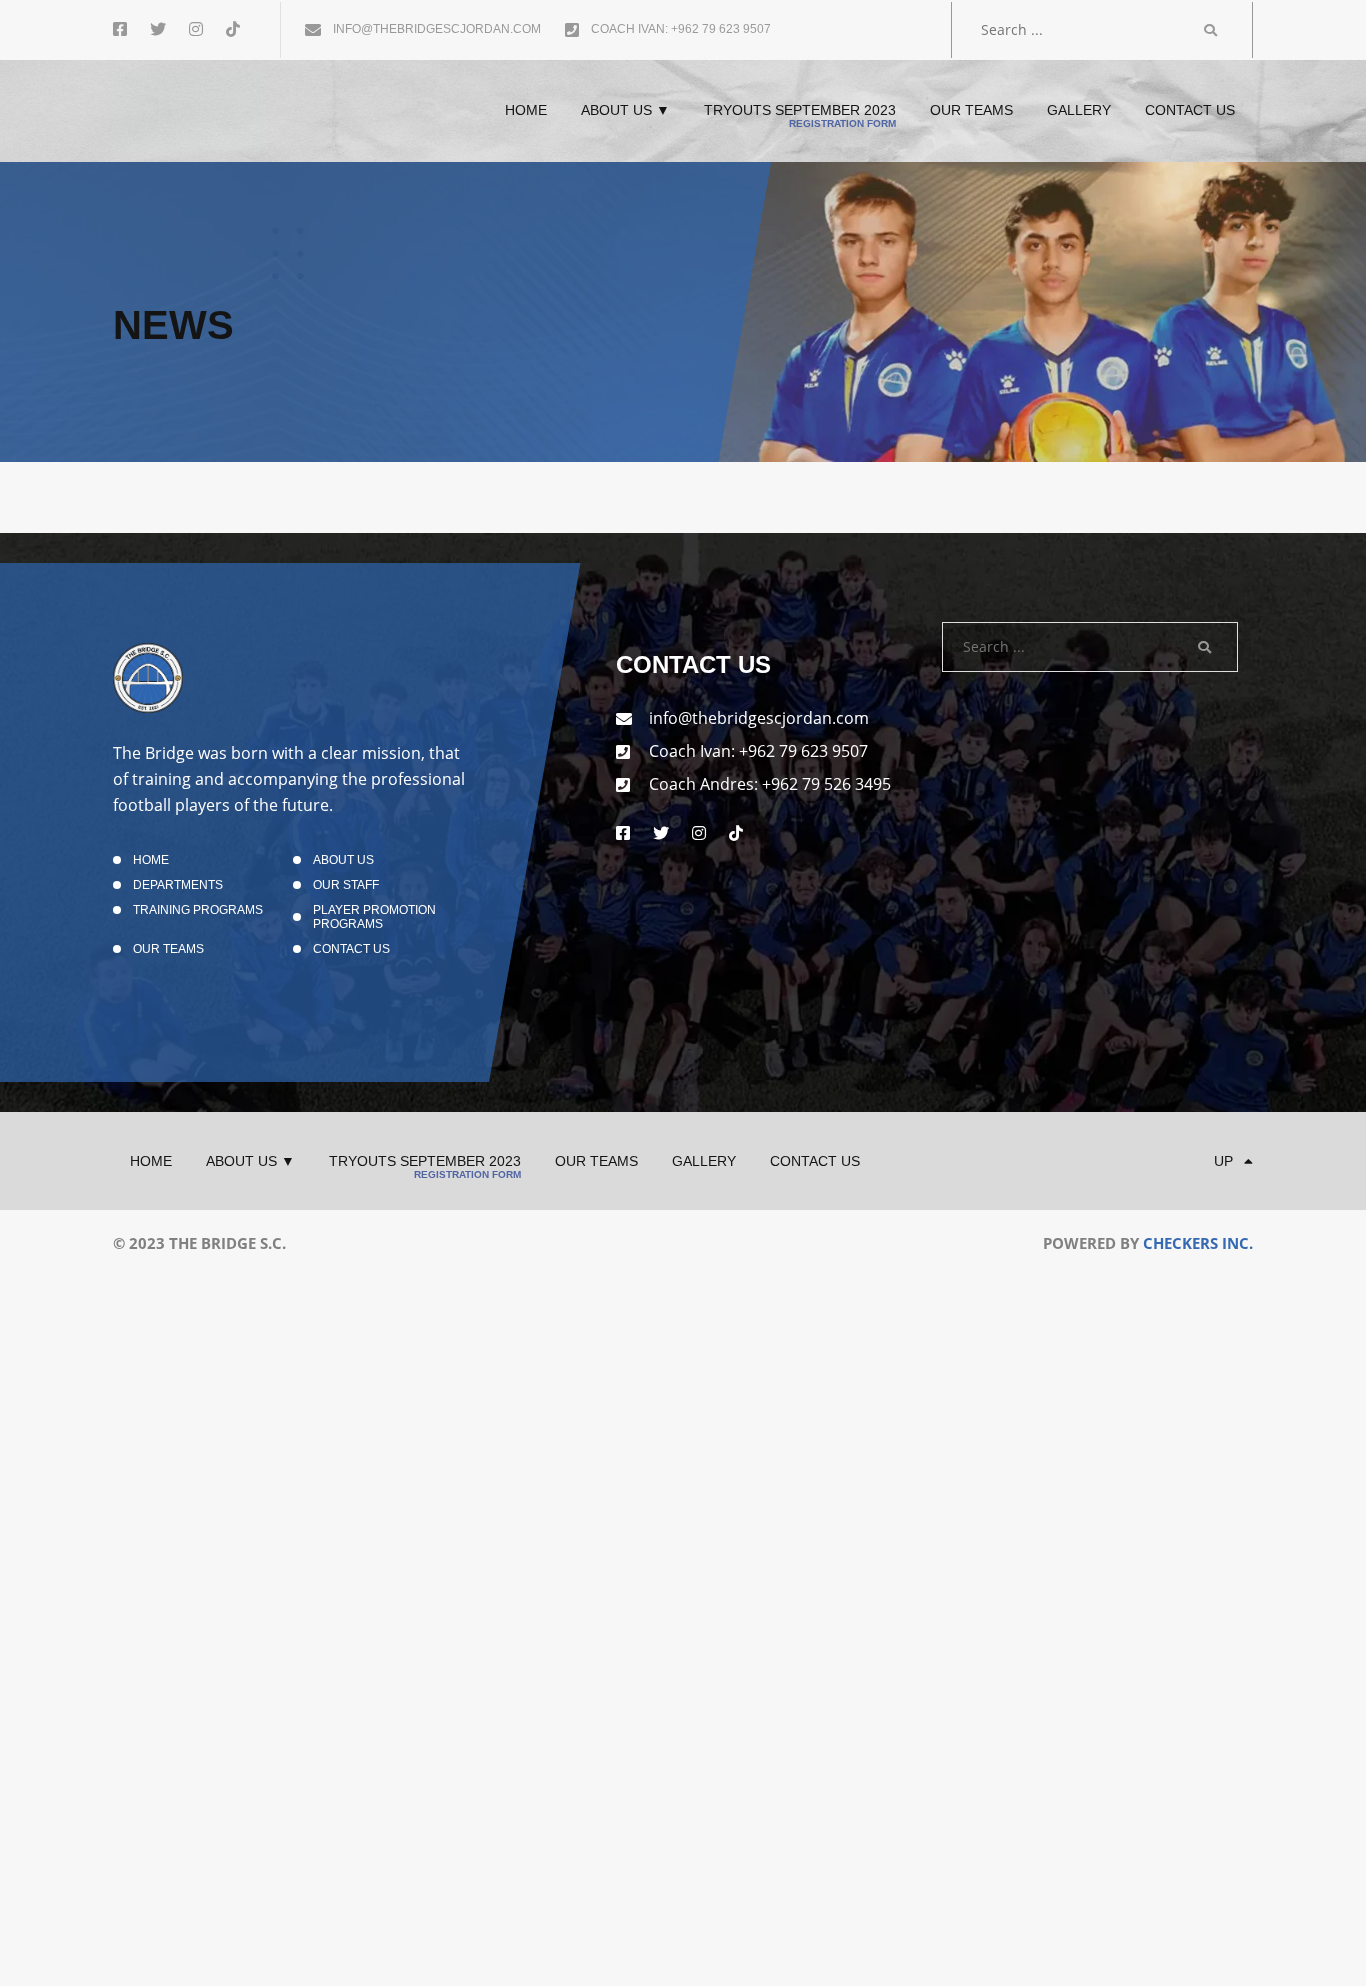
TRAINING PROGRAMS (198, 910)
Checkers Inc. (1198, 1243)
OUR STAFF (346, 885)
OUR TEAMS (168, 949)
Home (151, 860)
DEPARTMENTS (178, 885)
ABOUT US (343, 860)
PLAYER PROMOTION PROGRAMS (374, 917)
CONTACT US (351, 949)
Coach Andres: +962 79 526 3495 (770, 784)
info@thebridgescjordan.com (435, 29)
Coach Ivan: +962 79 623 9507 (679, 29)
